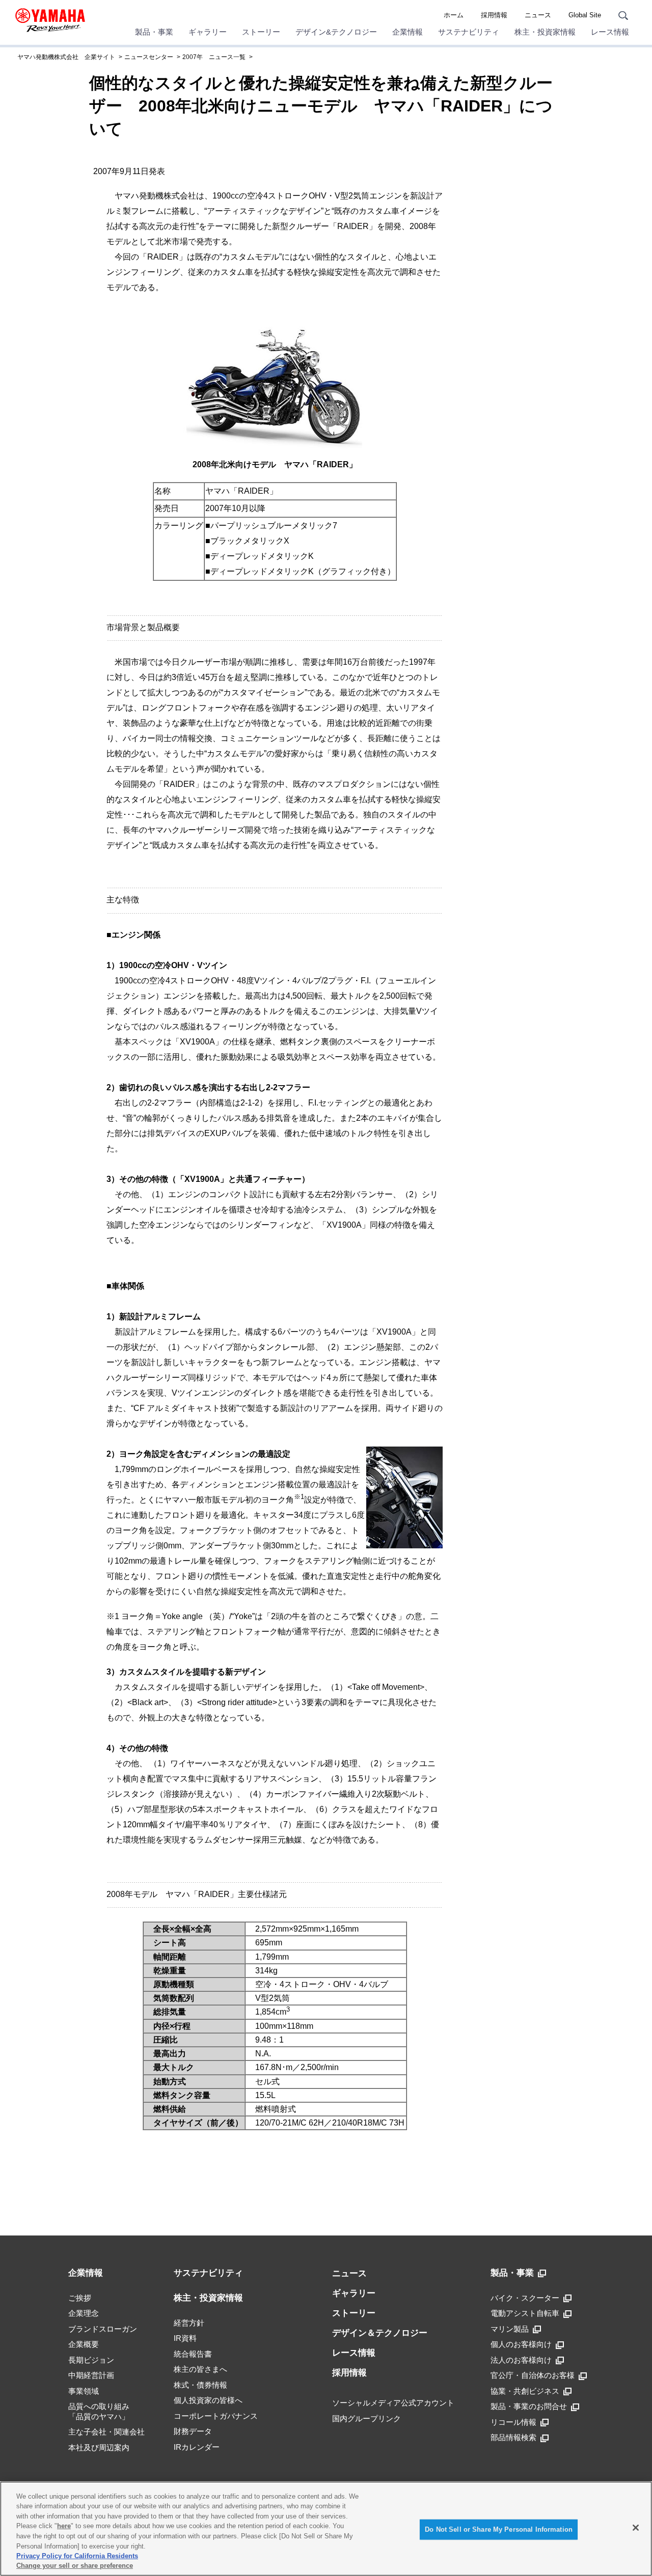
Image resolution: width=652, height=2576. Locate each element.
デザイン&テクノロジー (336, 32)
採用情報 (494, 15)
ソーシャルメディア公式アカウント (393, 2403)
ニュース (538, 15)
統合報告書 (193, 2354)
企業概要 (84, 2344)
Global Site (585, 15)
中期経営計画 (91, 2375)
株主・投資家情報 (545, 32)
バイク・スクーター (525, 2298)
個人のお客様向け (521, 2344)
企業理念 (84, 2313)
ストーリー (261, 32)
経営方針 (189, 2323)
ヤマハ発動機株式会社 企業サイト (66, 57)
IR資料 (185, 2338)
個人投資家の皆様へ (208, 2400)
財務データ (193, 2431)
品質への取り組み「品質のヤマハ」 (99, 2411)
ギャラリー (208, 32)
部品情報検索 (513, 2437)
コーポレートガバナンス (216, 2416)
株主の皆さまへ (200, 2369)
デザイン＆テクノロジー (380, 2333)
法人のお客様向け (521, 2360)
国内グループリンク (366, 2418)
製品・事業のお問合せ (529, 2406)
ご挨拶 (80, 2298)
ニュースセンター (149, 57)
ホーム (454, 15)
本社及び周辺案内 (99, 2447)
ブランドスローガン (103, 2329)
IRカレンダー (197, 2447)
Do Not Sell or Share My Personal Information (499, 2529)
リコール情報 (513, 2422)
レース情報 (610, 32)
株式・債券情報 (200, 2385)
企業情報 (407, 32)
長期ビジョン (91, 2360)
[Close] (636, 2528)
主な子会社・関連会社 (106, 2432)
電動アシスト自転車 (525, 2313)
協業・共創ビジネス (525, 2391)
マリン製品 (510, 2329)
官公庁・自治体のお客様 (533, 2375)
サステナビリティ (469, 32)
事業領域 (84, 2391)
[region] (326, 2529)
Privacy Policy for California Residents (77, 2556)
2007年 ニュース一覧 (214, 57)
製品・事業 (154, 32)
